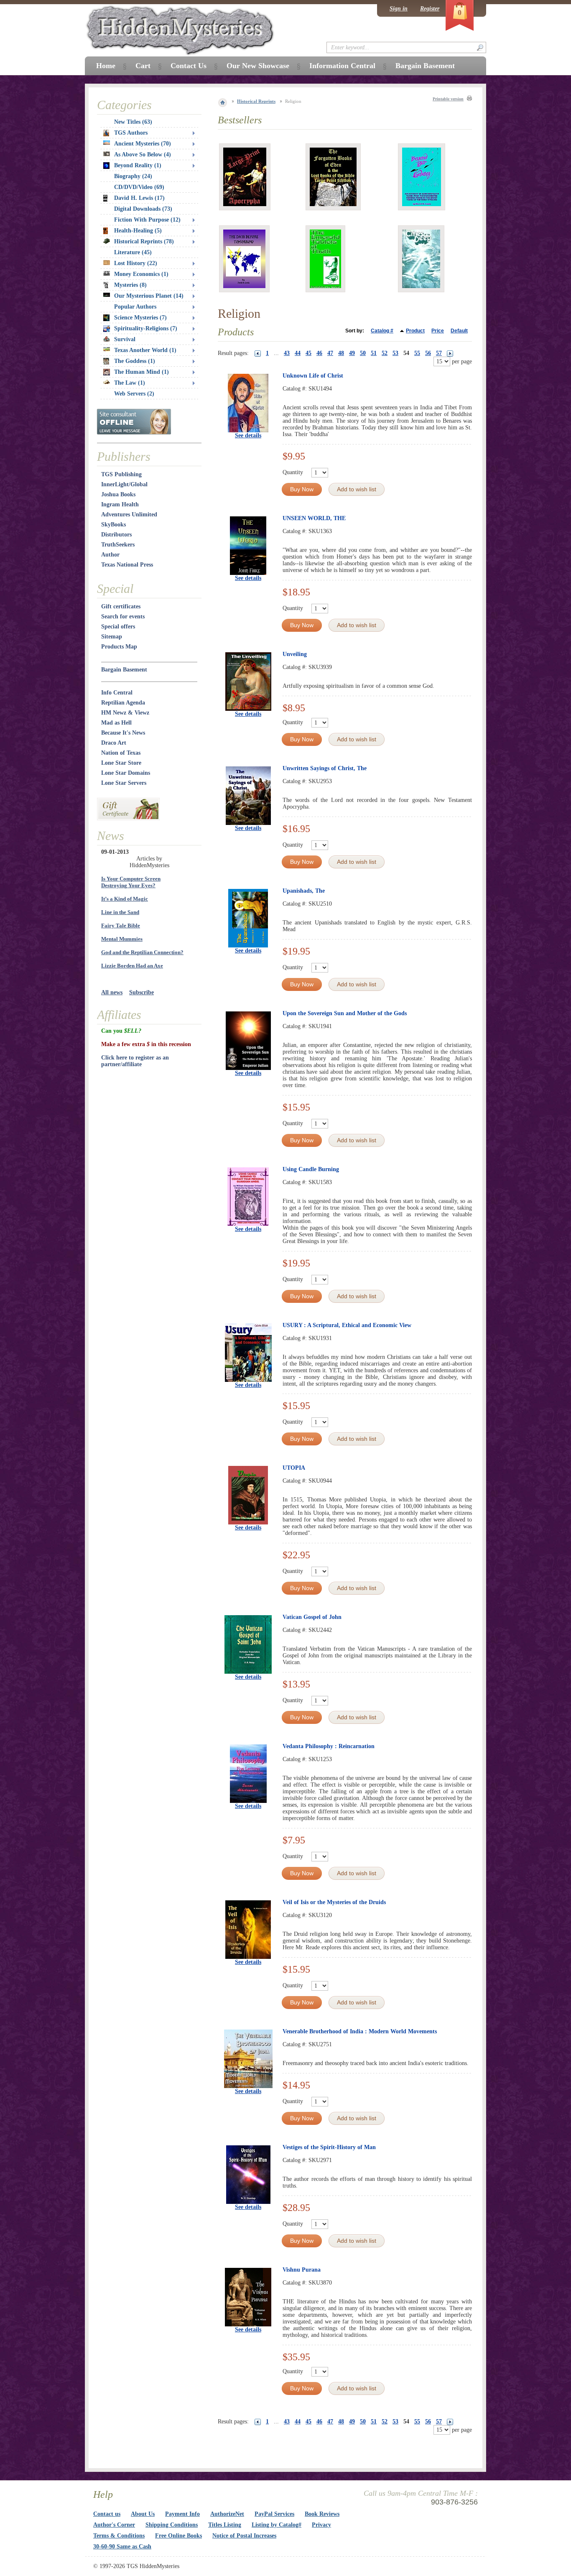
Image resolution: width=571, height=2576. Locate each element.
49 (352, 353)
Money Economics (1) (141, 274)
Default (459, 331)
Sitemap (112, 637)
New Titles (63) (133, 122)
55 (417, 353)
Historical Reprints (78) (144, 241)
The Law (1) (130, 383)
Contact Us (189, 66)
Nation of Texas (121, 753)
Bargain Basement (124, 670)
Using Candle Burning (311, 1169)
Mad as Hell (116, 723)
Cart (143, 66)
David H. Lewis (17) (139, 198)
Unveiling (295, 654)
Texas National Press (127, 565)
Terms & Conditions (119, 2536)
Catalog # (382, 331)
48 (341, 353)
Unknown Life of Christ (313, 376)
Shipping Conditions (172, 2525)
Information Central (342, 66)
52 (385, 353)
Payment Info (182, 2514)
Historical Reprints (256, 101)
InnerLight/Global (124, 484)
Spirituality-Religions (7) (146, 328)
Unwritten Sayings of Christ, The (325, 768)
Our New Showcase (258, 66)
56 (428, 353)
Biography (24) (133, 176)
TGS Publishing (121, 474)
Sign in (399, 9)
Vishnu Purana (302, 2270)
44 (298, 353)
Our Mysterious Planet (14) (149, 296)
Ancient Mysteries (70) (143, 144)
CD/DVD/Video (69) (139, 187)
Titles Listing (225, 2525)
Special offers (118, 627)
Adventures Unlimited (129, 514)
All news (112, 992)
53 (395, 353)
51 (374, 353)
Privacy (321, 2525)
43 (287, 353)
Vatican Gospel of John (312, 1617)
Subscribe (141, 992)
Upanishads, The (304, 891)
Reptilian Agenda (123, 703)
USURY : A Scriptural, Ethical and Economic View (347, 1325)
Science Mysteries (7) (140, 318)
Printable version (448, 99)
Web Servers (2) (134, 394)
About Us (143, 2514)
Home (106, 66)
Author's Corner (114, 2525)
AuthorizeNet (227, 2514)
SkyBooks (113, 525)
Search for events (123, 617)
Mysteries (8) (130, 285)
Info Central (117, 693)
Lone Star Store (121, 763)
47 (330, 353)
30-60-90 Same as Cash (122, 2547)
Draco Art (114, 743)
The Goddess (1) (135, 361)
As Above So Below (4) (143, 154)
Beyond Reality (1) (138, 165)
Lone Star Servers (124, 783)
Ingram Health (120, 504)
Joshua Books (118, 494)
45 (308, 353)
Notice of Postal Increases (244, 2536)
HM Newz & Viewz (125, 713)
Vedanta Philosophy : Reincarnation (329, 1746)
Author (110, 555)
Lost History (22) (136, 263)
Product (415, 331)
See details (248, 435)
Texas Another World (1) (145, 350)
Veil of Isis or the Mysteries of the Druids (334, 1902)
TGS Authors (131, 133)
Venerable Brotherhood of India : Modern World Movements (360, 2031)
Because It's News (123, 733)
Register (430, 9)
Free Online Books (178, 2536)
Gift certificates (121, 606)
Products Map (119, 647)
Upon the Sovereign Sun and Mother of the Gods (345, 1013)
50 (363, 353)
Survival (125, 339)
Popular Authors (135, 307)
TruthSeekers (118, 545)
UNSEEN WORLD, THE (314, 518)
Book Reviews (322, 2514)
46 (319, 353)
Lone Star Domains (126, 773)
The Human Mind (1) (141, 372)
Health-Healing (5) (138, 231)
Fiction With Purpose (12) (147, 220)
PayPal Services (274, 2514)
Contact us (107, 2514)
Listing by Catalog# (277, 2525)
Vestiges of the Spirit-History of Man (329, 2147)
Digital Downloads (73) (143, 209)
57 (439, 353)
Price (438, 331)
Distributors (116, 535)
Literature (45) (133, 252)
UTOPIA (294, 1468)
